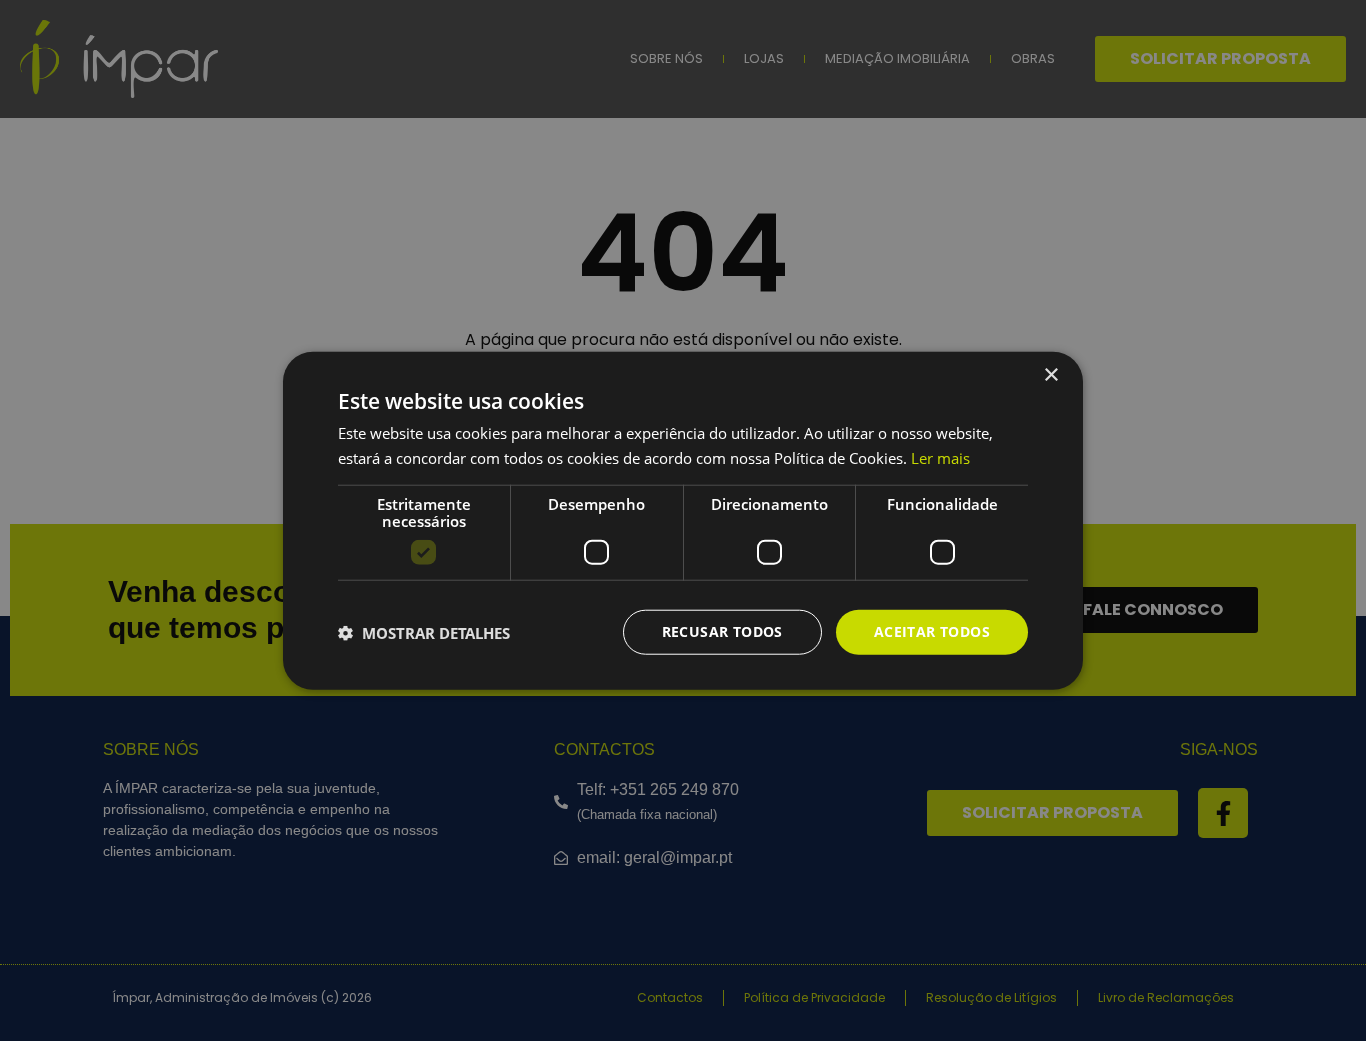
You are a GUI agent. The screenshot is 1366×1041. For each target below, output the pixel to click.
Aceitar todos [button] (932, 631)
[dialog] (683, 520)
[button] (424, 632)
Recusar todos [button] (722, 631)
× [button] (1050, 374)
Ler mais (940, 457)
